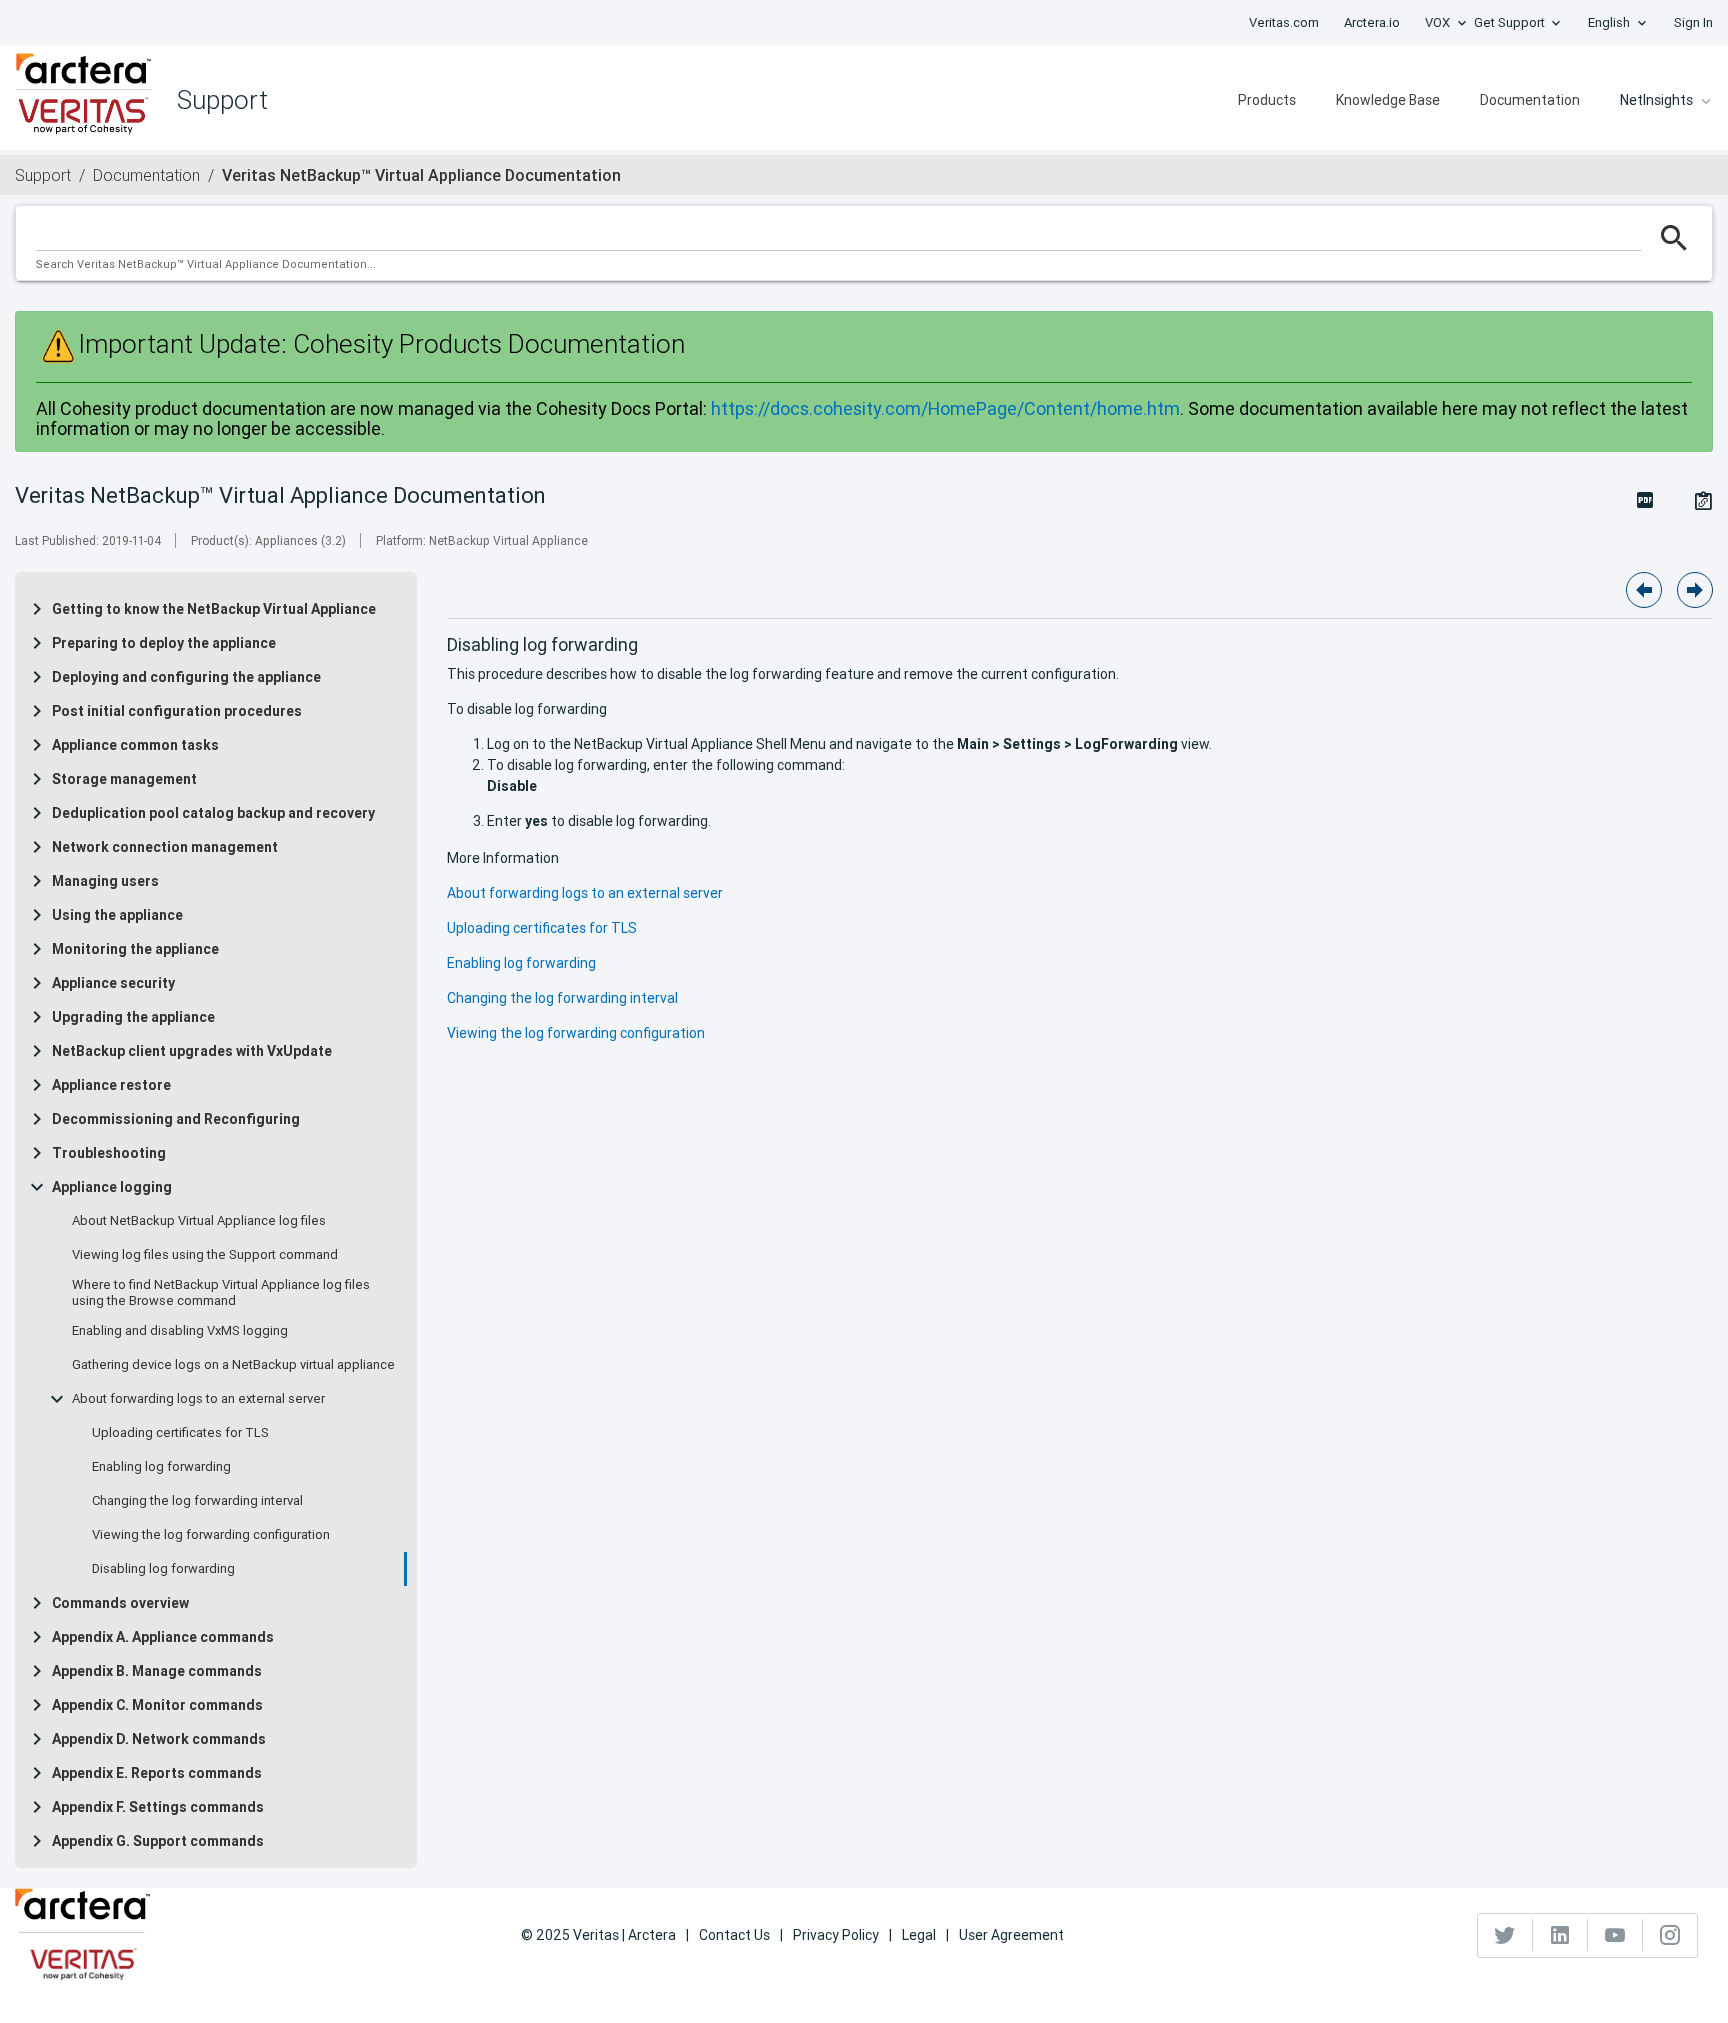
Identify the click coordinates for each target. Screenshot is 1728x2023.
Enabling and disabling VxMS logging (180, 1331)
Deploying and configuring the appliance (186, 677)
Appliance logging (112, 1187)
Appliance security (113, 983)
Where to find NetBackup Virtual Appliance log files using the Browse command (221, 1293)
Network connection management (165, 847)
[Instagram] (1670, 1935)
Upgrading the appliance (133, 1017)
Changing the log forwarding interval (197, 1501)
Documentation (1530, 100)
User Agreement (1011, 1935)
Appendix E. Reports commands (157, 1773)
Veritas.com (1284, 22)
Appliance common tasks (135, 745)
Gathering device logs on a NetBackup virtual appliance (233, 1365)
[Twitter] (1505, 1935)
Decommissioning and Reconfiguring (176, 1119)
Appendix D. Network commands (159, 1739)
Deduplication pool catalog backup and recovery (213, 813)
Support (43, 175)
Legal (919, 1935)
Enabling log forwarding (161, 1467)
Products (1267, 100)
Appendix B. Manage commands (157, 1671)
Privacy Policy (836, 1935)
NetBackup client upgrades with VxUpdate (192, 1051)
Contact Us (734, 1935)
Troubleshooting (109, 1153)
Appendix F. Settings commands (158, 1807)
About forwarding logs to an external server (198, 1399)
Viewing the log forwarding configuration (211, 1535)
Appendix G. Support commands (158, 1841)
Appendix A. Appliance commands (163, 1637)
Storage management (124, 779)
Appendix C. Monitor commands (157, 1705)
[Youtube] (1615, 1935)
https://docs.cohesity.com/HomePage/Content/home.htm (945, 408)
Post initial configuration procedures (177, 711)
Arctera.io (1372, 22)
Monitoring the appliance (135, 949)
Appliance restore (111, 1085)
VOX (1437, 22)
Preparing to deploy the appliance (164, 643)
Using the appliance (117, 915)
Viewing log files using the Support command (205, 1255)
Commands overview (120, 1603)
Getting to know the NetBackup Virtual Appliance (214, 609)
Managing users (105, 881)
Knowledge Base (1388, 100)
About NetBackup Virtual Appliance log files (199, 1221)
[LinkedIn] (1560, 1935)
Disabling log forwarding (163, 1569)
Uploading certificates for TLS (180, 1433)
